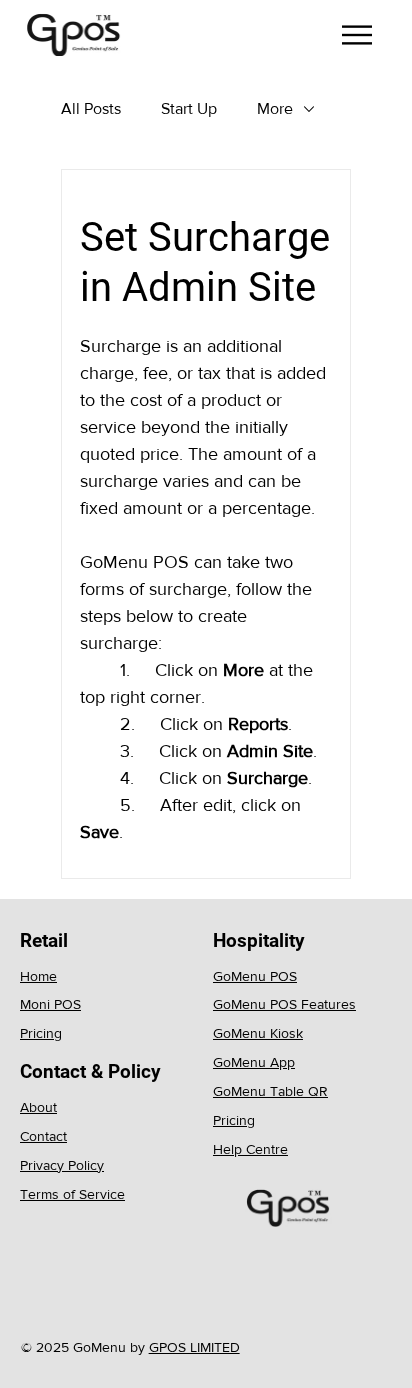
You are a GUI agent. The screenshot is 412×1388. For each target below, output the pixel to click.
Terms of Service (72, 1194)
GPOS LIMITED (194, 1347)
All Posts (91, 108)
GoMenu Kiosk (258, 1033)
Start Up (189, 108)
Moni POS (50, 1004)
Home (38, 976)
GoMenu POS (255, 976)
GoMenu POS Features (284, 1004)
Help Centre (250, 1149)
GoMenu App (254, 1062)
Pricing (41, 1033)
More (275, 108)
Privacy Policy (62, 1165)
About (38, 1107)
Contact (43, 1136)
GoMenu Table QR (270, 1091)
